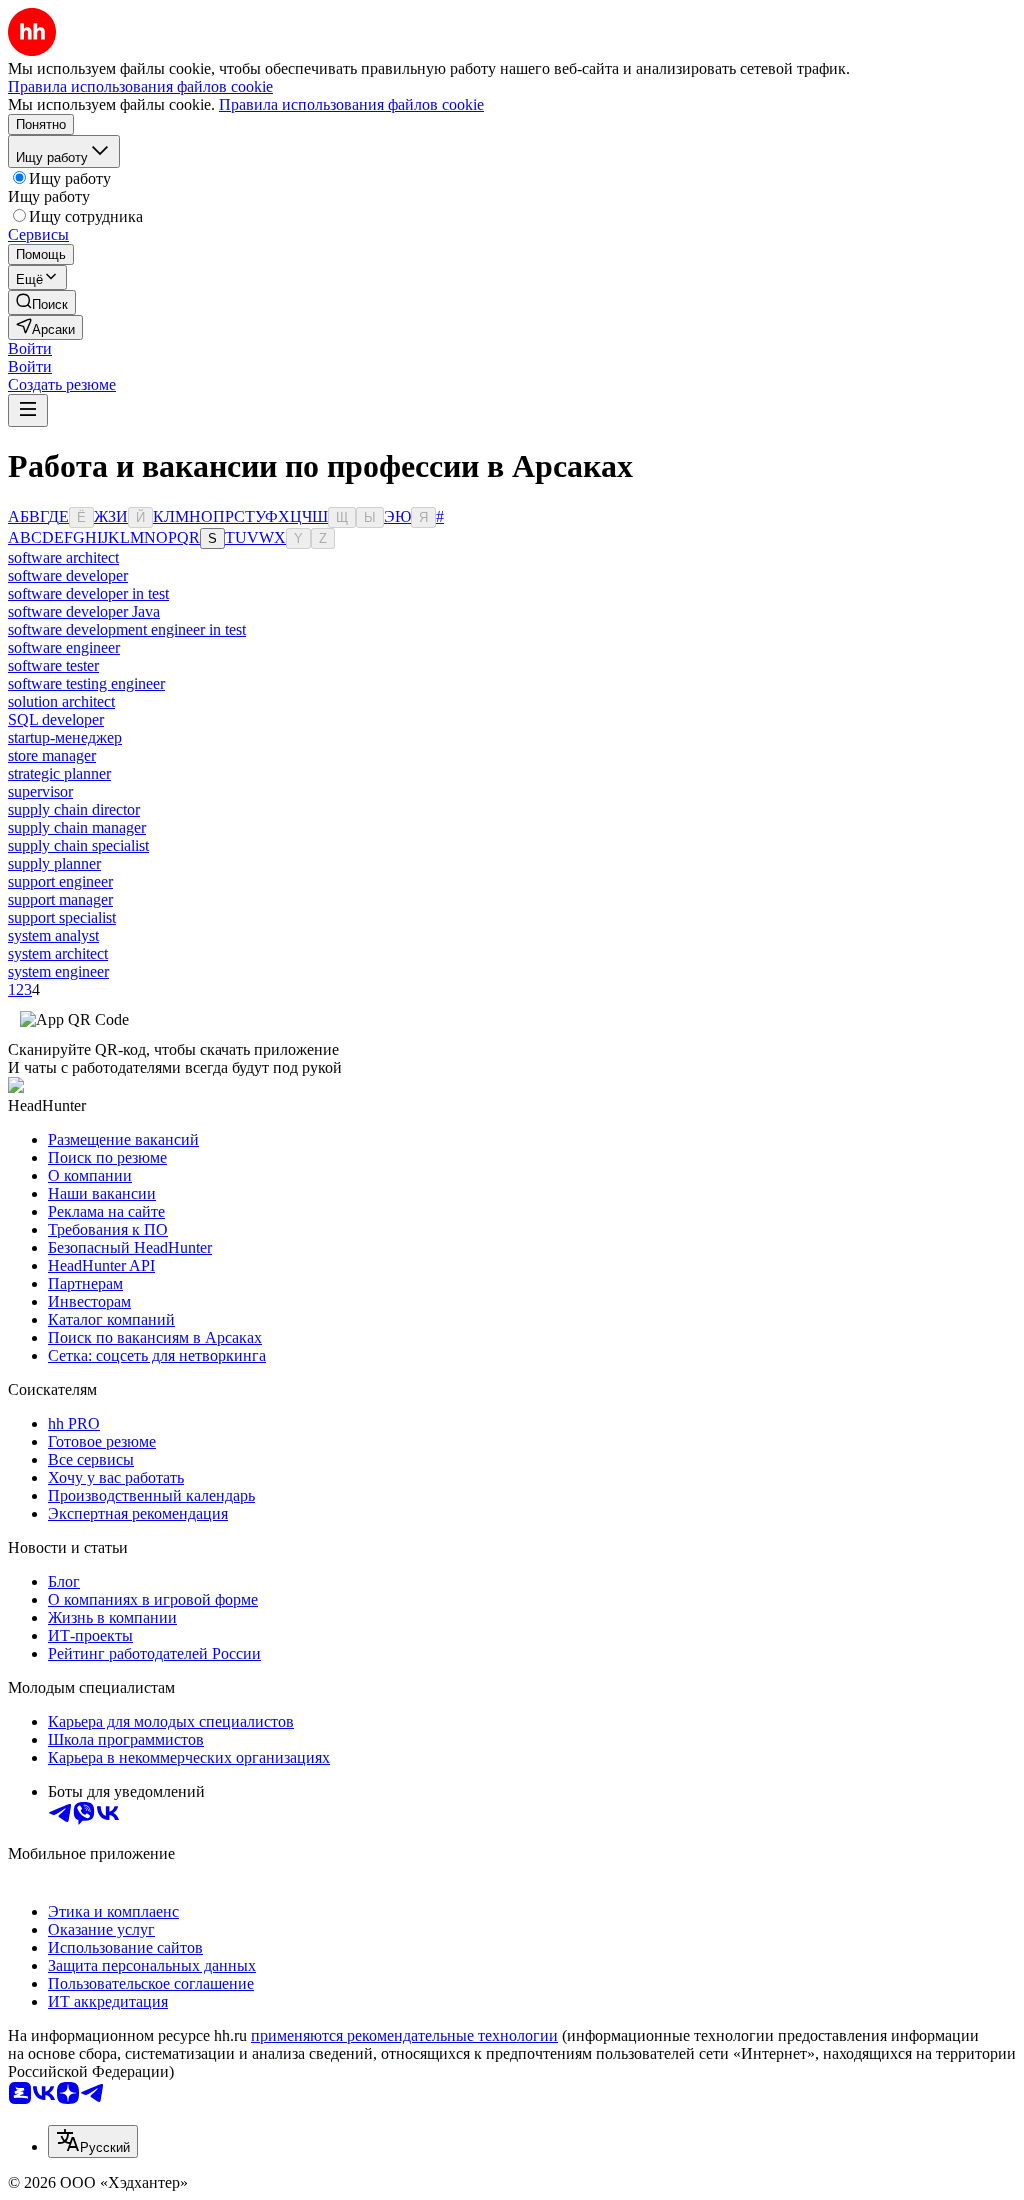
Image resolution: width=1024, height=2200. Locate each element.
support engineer (60, 881)
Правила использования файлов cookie (351, 104)
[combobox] (93, 2141)
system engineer (58, 971)
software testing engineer (86, 683)
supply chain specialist (78, 845)
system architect (58, 953)
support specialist (62, 917)
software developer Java (84, 611)
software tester (53, 665)
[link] (42, 302)
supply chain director (74, 809)
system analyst (53, 935)
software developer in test (88, 593)
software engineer (64, 647)
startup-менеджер (65, 737)
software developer (68, 575)
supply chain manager (77, 827)
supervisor (40, 791)
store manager (52, 755)
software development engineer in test (127, 629)
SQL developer (56, 719)
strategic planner (59, 773)
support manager (60, 899)
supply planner (54, 863)
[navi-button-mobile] (28, 410)
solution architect (61, 701)
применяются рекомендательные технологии (404, 2035)
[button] (30, 348)
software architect (63, 557)
